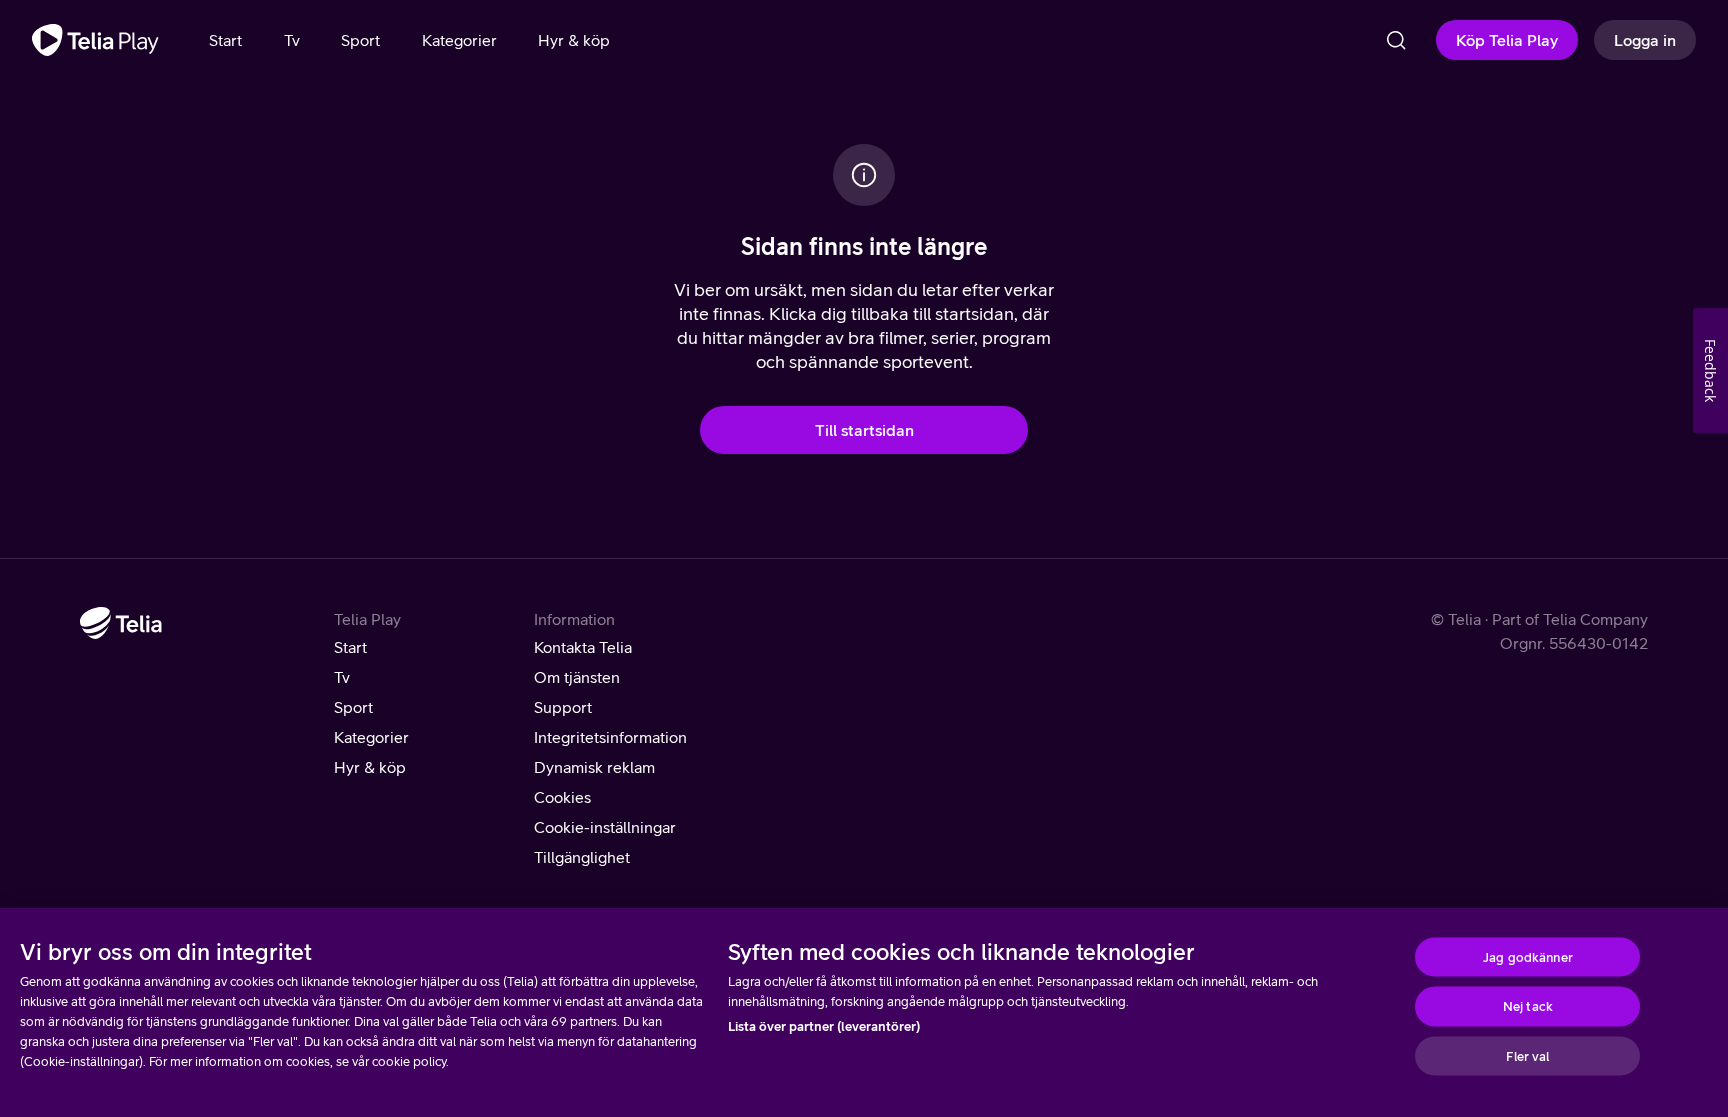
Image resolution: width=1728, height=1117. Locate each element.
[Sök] (1396, 40)
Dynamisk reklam (594, 767)
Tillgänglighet (582, 857)
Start (350, 647)
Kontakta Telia (583, 647)
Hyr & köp (370, 767)
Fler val (1527, 1055)
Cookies (562, 797)
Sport (353, 707)
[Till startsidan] (95, 40)
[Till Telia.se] (121, 623)
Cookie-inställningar (605, 827)
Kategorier (371, 737)
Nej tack (1528, 1006)
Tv (342, 677)
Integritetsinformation (610, 737)
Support (563, 707)
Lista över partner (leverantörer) (824, 1026)
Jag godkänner (1528, 956)
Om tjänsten (577, 677)
